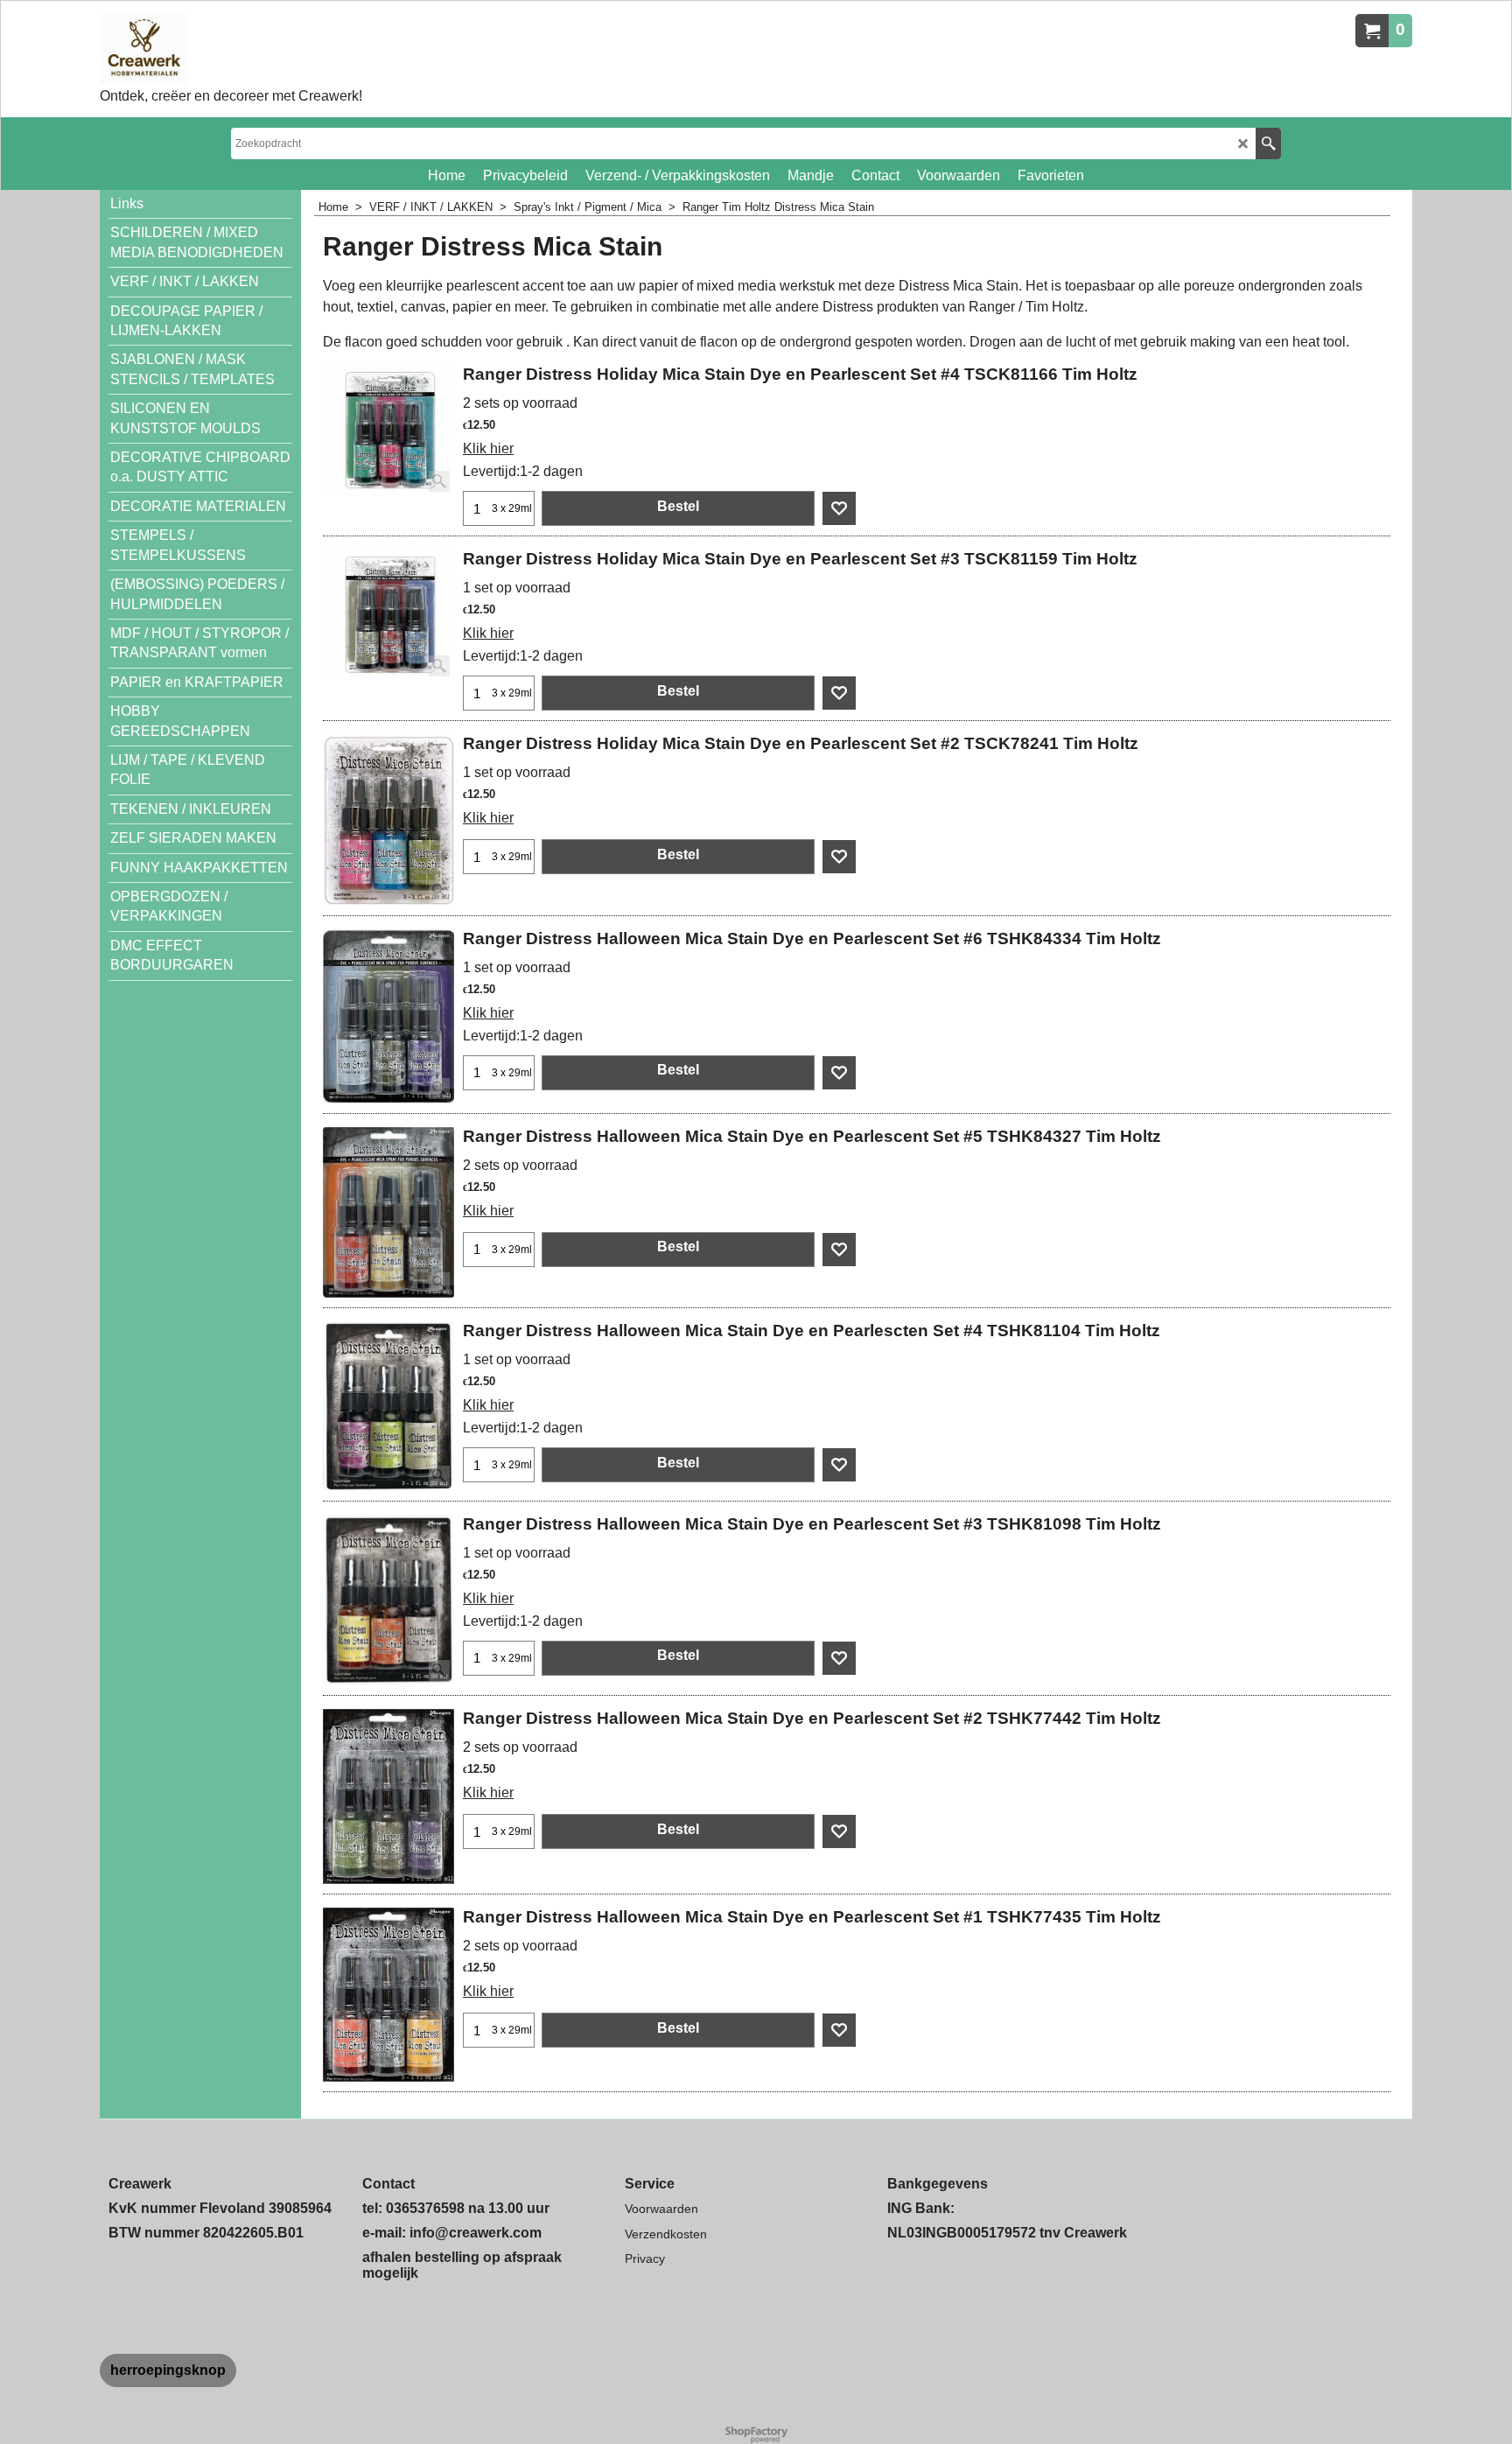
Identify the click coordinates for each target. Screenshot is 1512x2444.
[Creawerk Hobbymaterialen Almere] (231, 49)
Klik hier (488, 448)
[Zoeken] (1268, 144)
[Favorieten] (839, 508)
